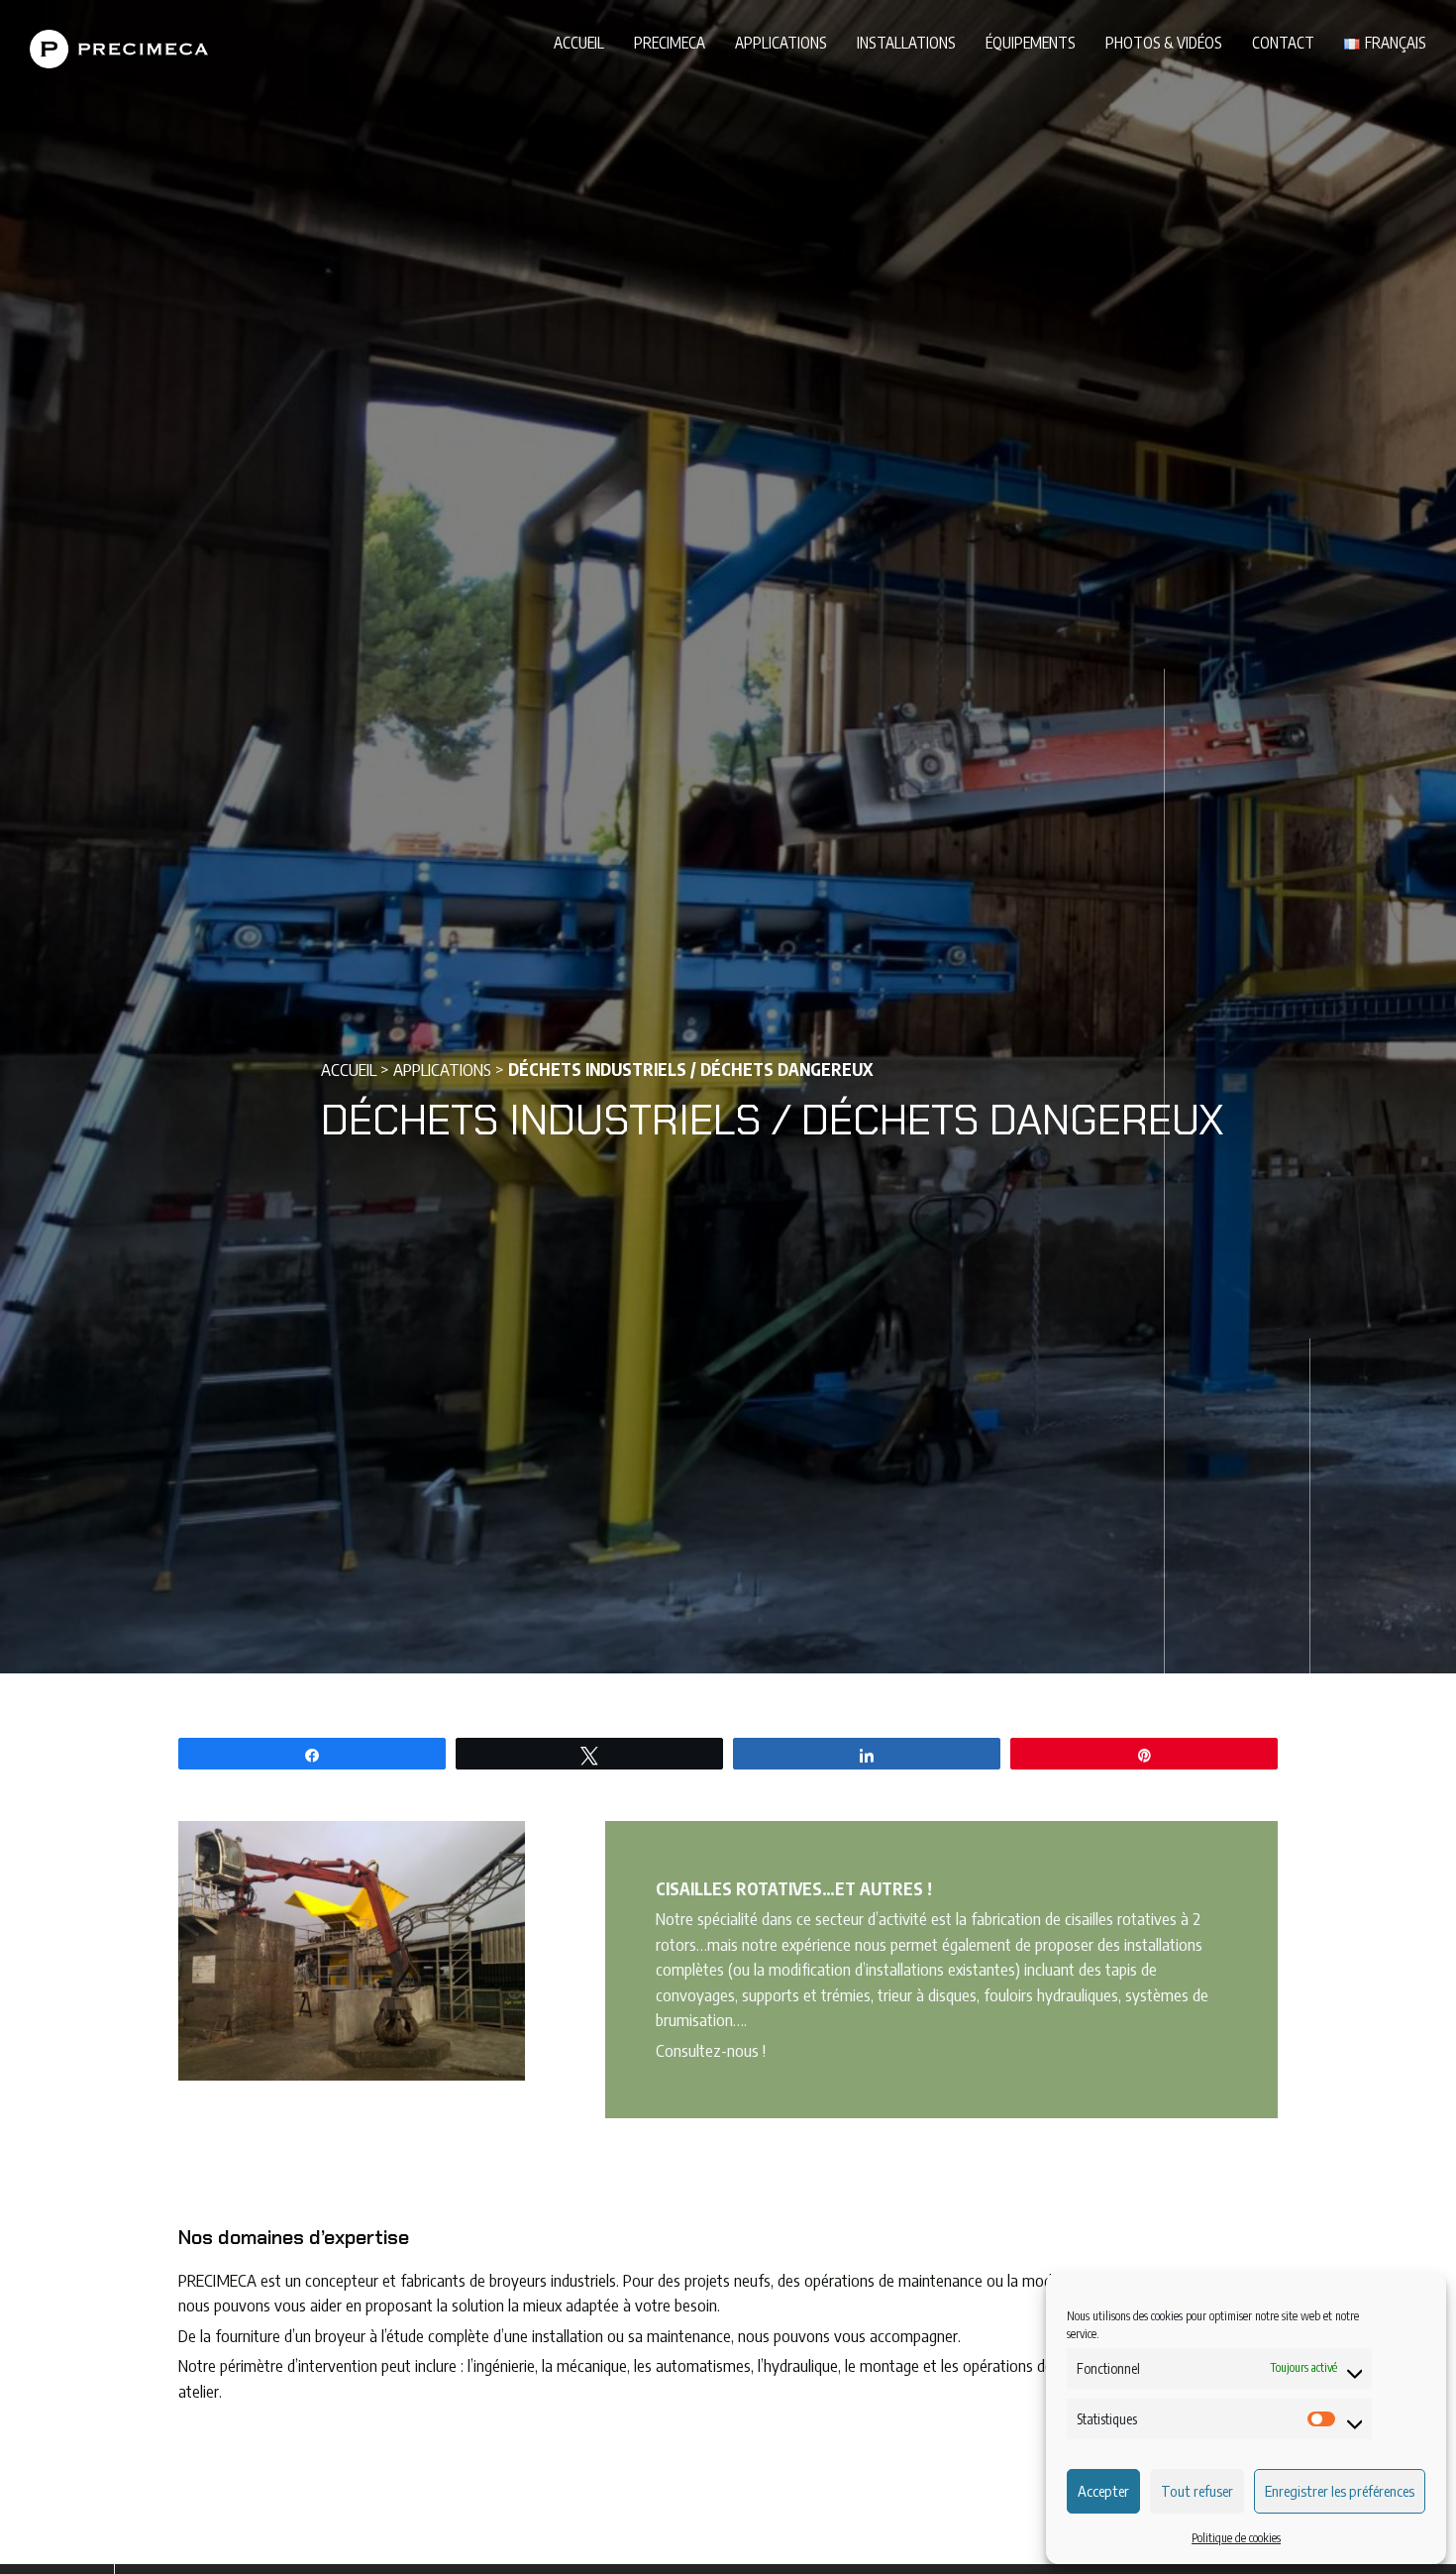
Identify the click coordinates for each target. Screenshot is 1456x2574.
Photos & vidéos (1164, 42)
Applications (781, 42)
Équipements (1031, 42)
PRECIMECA (670, 42)
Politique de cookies (1236, 2538)
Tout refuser (1197, 2491)
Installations (906, 42)
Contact (1283, 42)
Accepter (1103, 2491)
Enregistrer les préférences (1340, 2491)
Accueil (579, 42)
